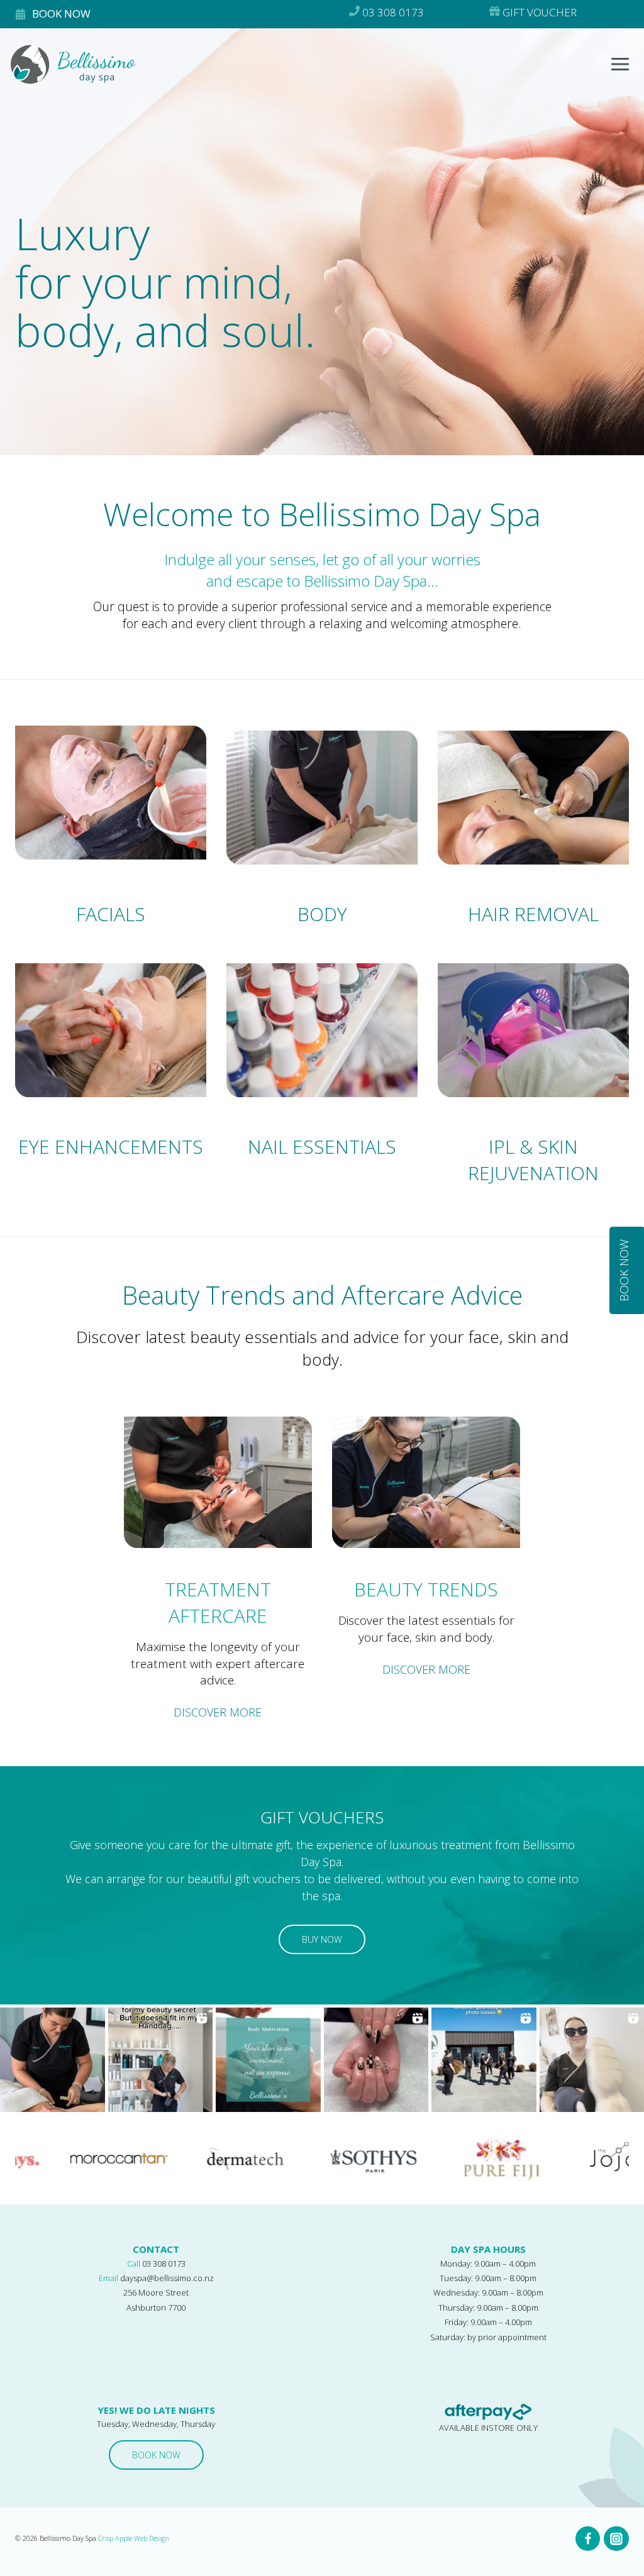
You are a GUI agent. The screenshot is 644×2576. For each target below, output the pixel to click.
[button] (53, 2060)
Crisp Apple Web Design (134, 2538)
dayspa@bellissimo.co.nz (167, 2278)
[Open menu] (624, 69)
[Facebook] (588, 2539)
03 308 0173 (164, 2264)
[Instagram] (616, 2539)
